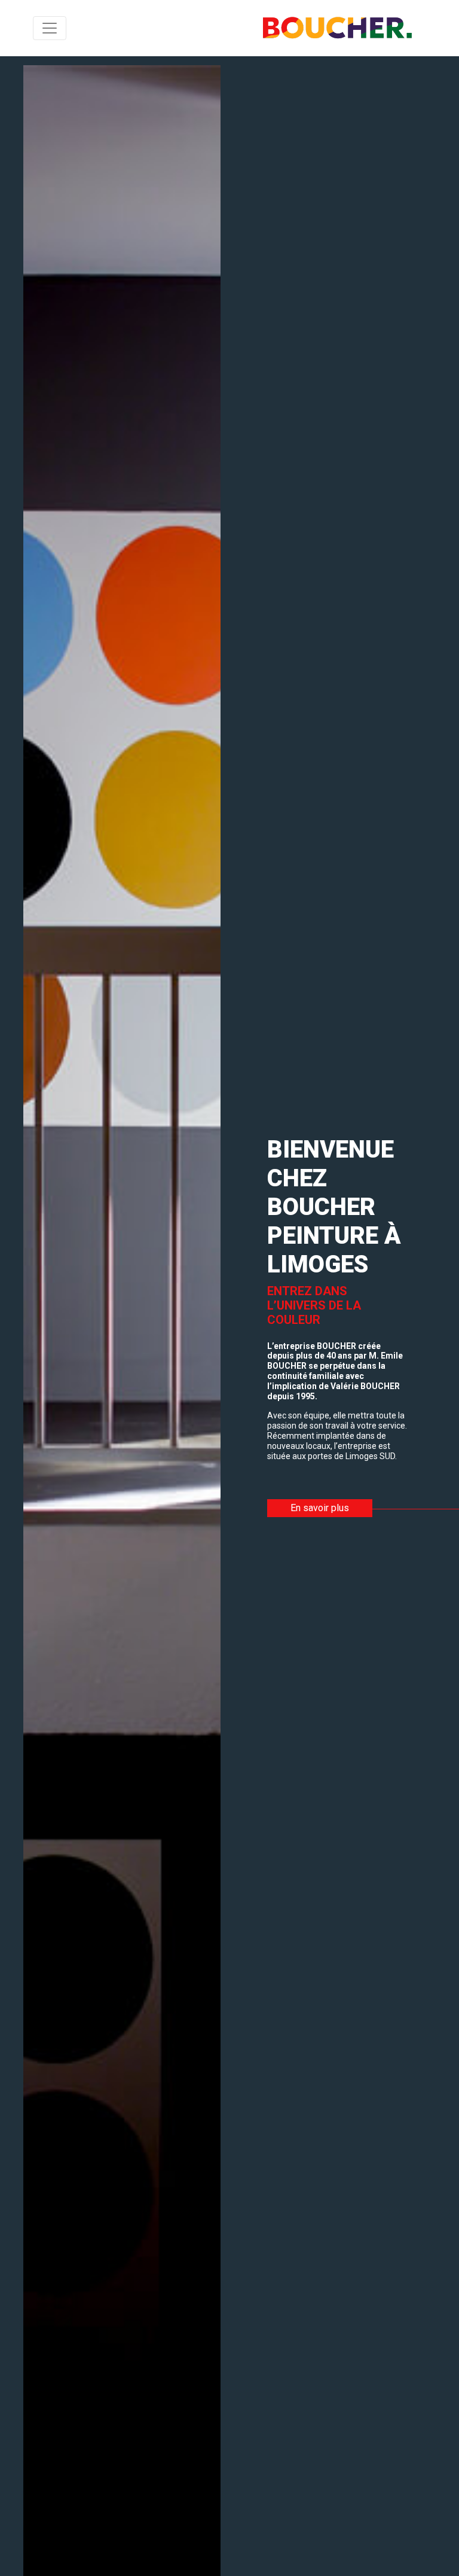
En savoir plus (320, 1508)
